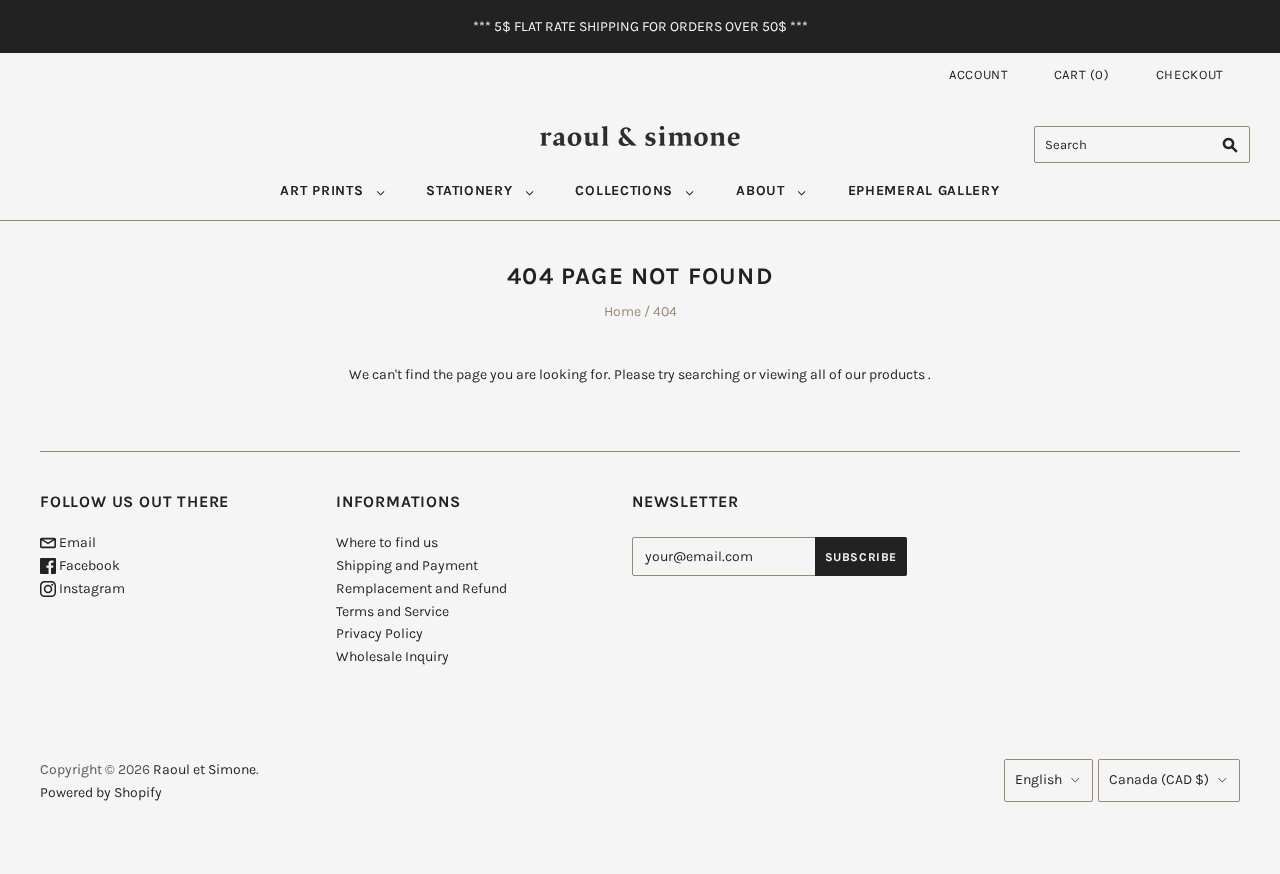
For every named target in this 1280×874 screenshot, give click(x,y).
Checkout (1190, 74)
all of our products (867, 374)
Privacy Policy (379, 633)
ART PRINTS (321, 190)
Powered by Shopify (101, 792)
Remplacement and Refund (421, 588)
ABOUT (760, 190)
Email (76, 542)
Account (979, 74)
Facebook (88, 565)
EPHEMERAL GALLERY (924, 190)
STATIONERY (469, 190)
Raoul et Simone (204, 769)
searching (709, 374)
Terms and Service (392, 611)
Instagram (90, 588)
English (1038, 779)
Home (622, 311)
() (1082, 74)
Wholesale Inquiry (392, 656)
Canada (1159, 779)
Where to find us (387, 542)
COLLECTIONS (624, 190)
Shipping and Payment (407, 565)
